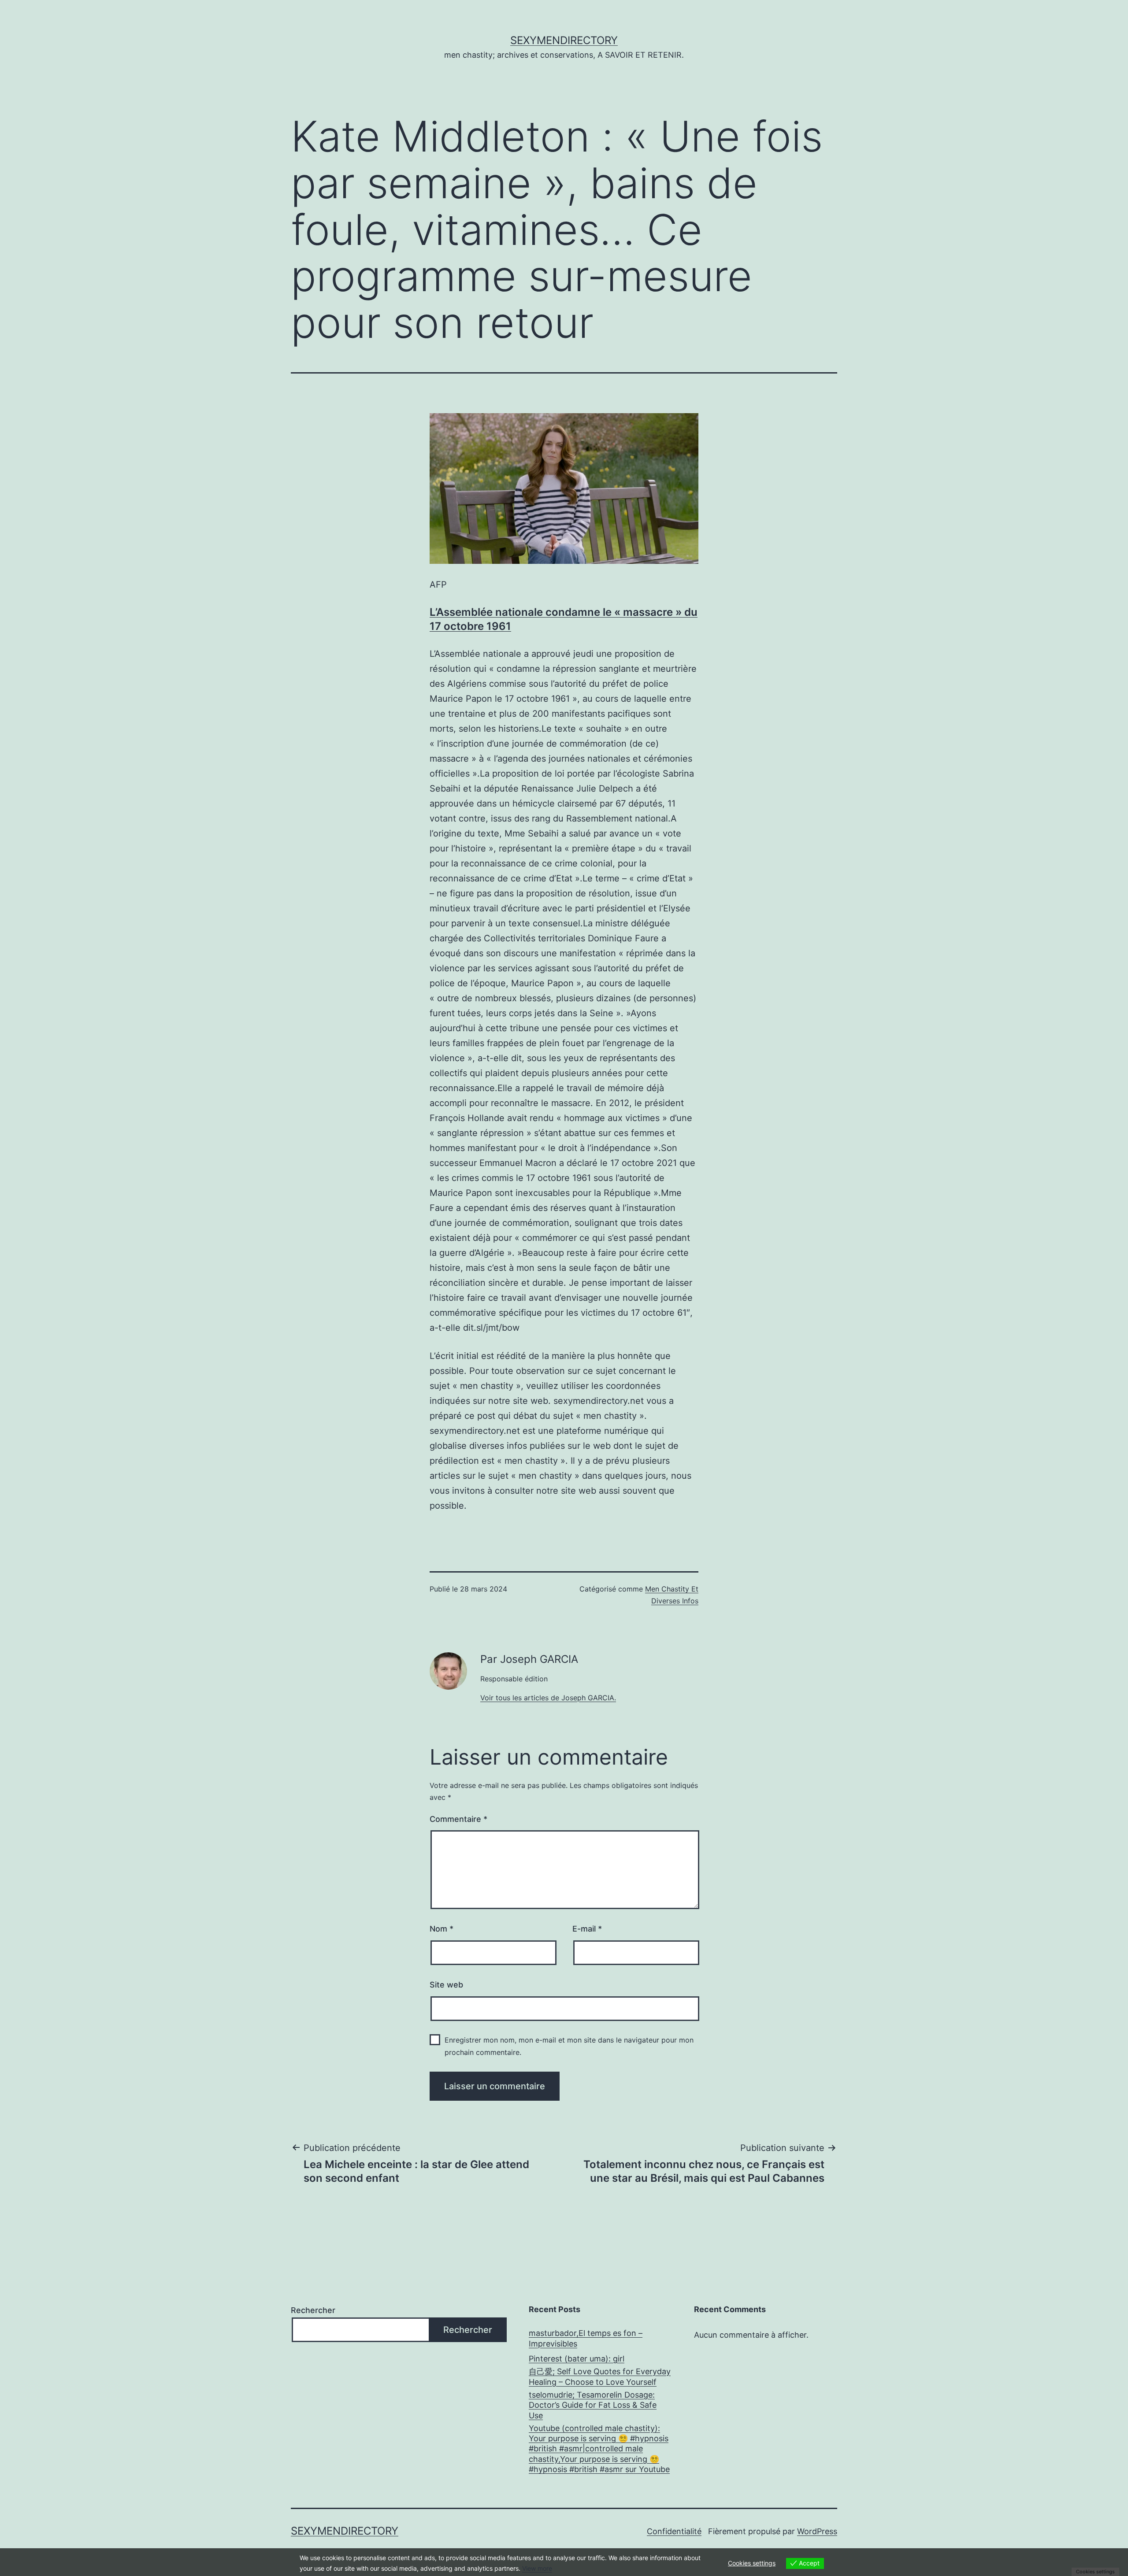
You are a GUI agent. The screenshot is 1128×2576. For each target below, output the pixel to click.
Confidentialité (674, 2531)
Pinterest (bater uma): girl (577, 2359)
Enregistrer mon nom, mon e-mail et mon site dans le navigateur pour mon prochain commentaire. (569, 2046)
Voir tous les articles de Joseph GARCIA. (548, 1698)
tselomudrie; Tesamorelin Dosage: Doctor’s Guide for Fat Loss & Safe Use (593, 2405)
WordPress (817, 2531)
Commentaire (458, 1819)
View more (537, 2568)
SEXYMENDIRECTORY (564, 40)
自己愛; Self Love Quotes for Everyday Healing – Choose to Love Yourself (600, 2376)
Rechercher (313, 2310)
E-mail (587, 1929)
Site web (446, 1985)
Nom (442, 1929)
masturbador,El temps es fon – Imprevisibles (586, 2338)
